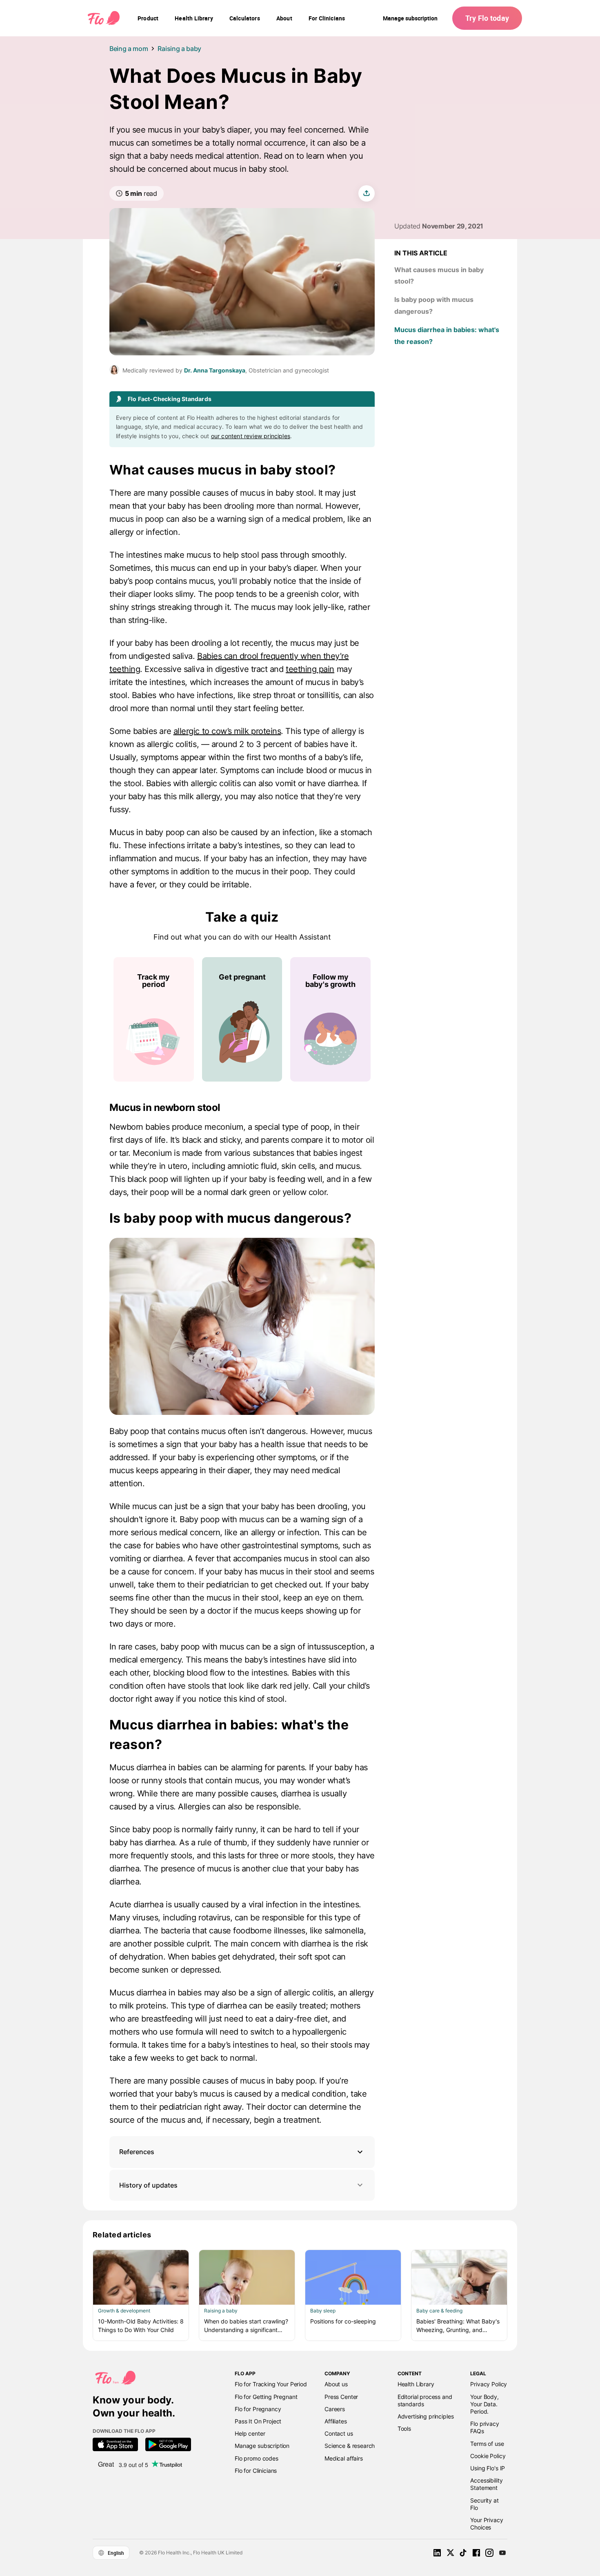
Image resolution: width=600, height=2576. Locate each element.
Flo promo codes (257, 2458)
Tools (404, 2429)
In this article (421, 253)
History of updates (148, 2185)
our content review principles (251, 436)
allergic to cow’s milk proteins (227, 731)
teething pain (310, 669)
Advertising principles (426, 2416)
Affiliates (336, 2421)
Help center (250, 2433)
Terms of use (487, 2444)
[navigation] (148, 18)
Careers (335, 2409)
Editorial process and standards (425, 2400)
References (137, 2152)
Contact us (339, 2433)
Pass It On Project (258, 2421)
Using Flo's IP (488, 2468)
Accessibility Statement (486, 2484)
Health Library (416, 2384)
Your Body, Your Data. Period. (484, 2404)
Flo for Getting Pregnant (266, 2397)
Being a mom (129, 49)
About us (336, 2384)
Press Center (341, 2397)
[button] (242, 2152)
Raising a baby (179, 49)
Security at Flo (484, 2504)
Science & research (350, 2446)
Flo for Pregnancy (258, 2409)
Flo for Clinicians (256, 2471)
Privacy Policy (489, 2384)
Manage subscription (410, 18)
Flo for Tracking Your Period (271, 2384)
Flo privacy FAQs (484, 2427)
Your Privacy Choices (487, 2524)
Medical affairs (344, 2458)
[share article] (367, 193)
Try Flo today (487, 18)
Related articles (122, 2235)
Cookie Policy (488, 2456)
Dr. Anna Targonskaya (215, 370)
